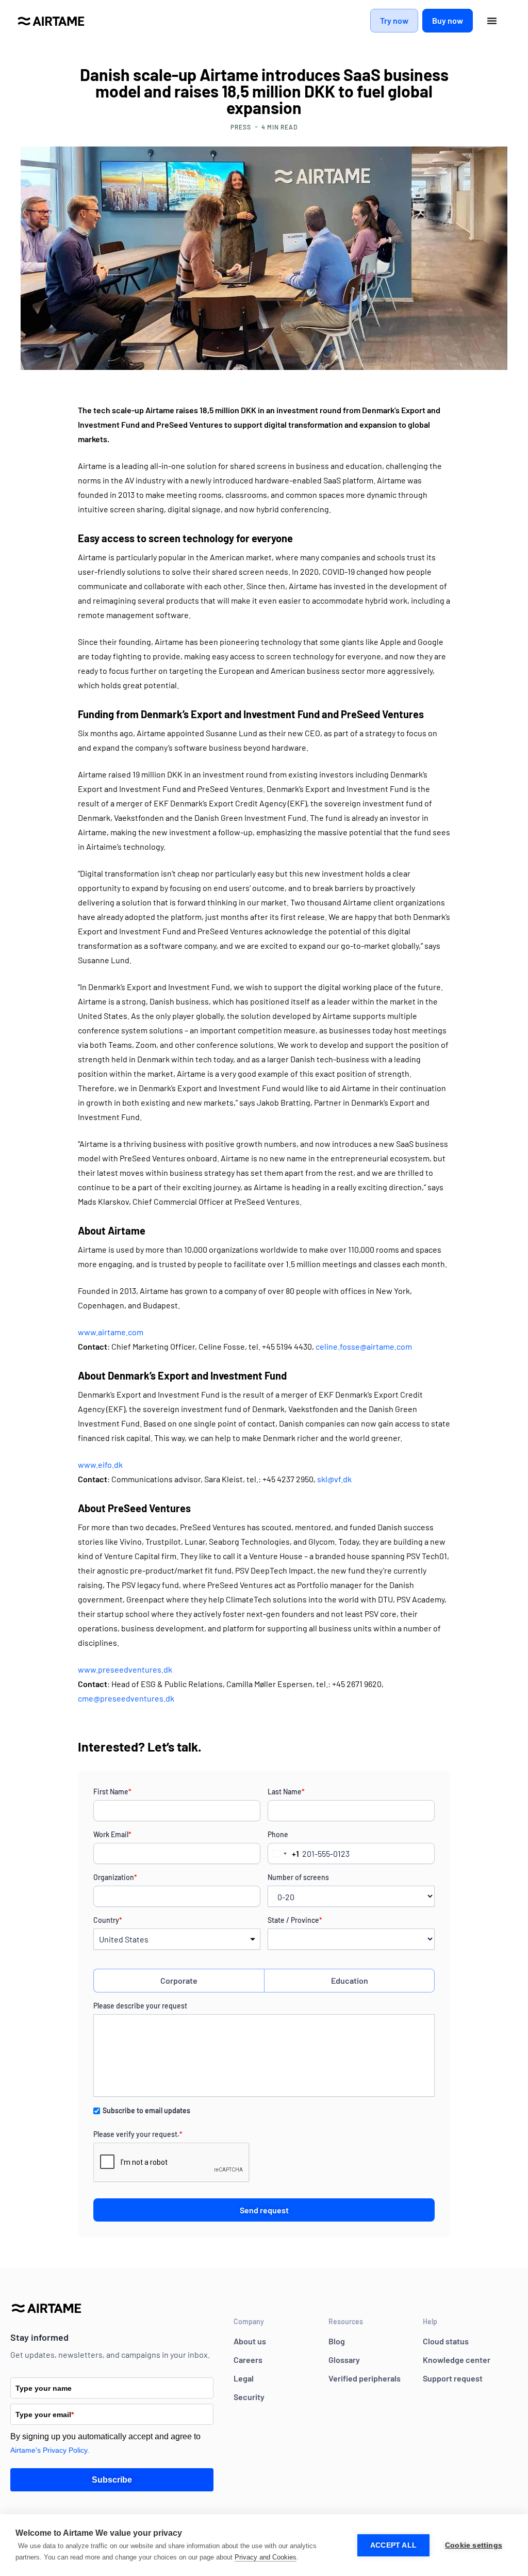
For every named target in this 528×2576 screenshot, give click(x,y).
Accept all (393, 2545)
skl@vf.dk (334, 1479)
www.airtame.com (111, 1332)
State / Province (295, 1920)
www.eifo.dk (100, 1464)
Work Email (112, 1834)
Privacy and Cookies (266, 2557)
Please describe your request (140, 2006)
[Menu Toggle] (492, 21)
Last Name (286, 1792)
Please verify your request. (138, 2134)
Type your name (44, 2388)
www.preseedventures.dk (125, 1669)
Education (350, 1980)
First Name (112, 1792)
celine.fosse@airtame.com (364, 1346)
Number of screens (298, 1877)
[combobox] (284, 1853)
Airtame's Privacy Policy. (50, 2450)
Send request (264, 2210)
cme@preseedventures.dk (126, 1698)
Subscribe (112, 2480)
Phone (278, 1834)
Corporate (179, 1980)
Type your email (45, 2415)
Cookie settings (474, 2545)
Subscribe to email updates (146, 2110)
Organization (115, 1877)
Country (108, 1920)
